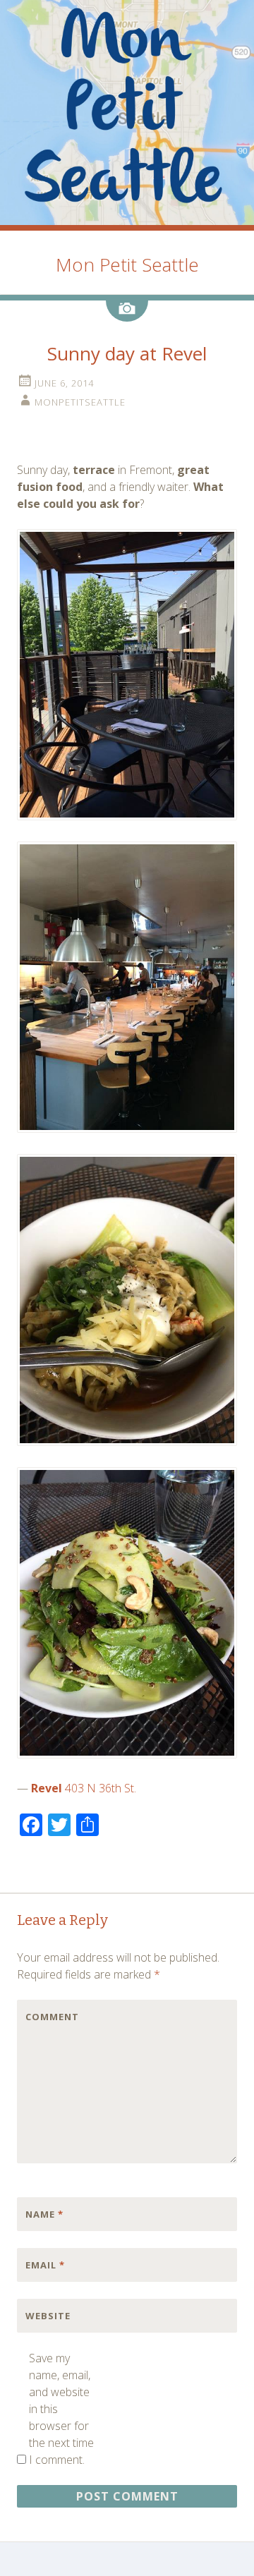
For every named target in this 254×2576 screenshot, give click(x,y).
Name (44, 2214)
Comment (52, 2017)
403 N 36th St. (101, 1788)
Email (45, 2265)
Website (48, 2316)
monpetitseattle (80, 402)
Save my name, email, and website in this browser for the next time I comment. (61, 2409)
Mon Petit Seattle (127, 265)
